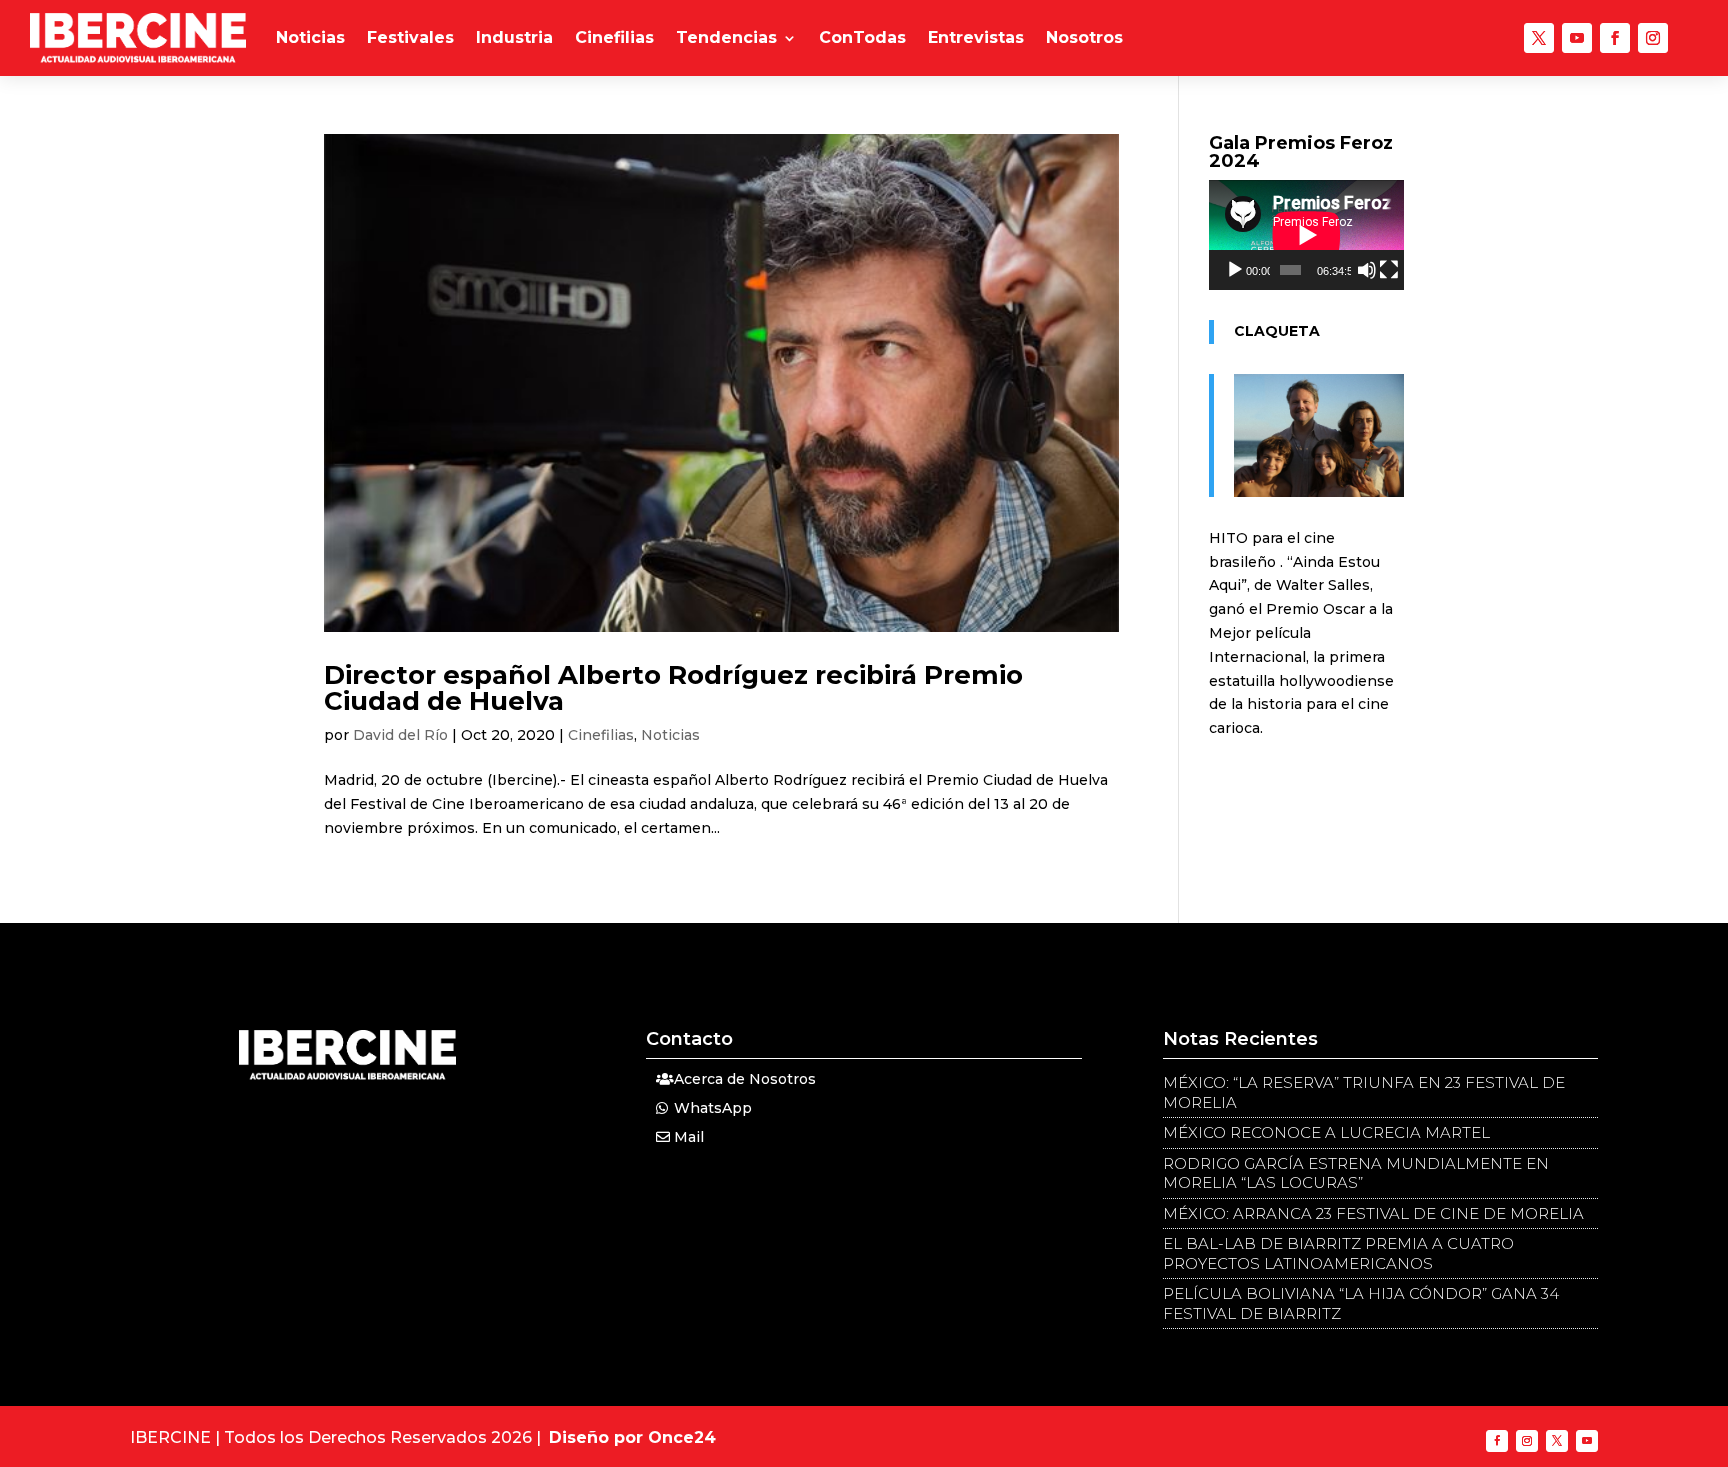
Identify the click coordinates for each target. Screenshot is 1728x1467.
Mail (689, 1137)
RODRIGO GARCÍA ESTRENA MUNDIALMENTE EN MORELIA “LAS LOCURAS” (1356, 1173)
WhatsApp (713, 1108)
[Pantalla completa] (1389, 270)
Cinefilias (614, 37)
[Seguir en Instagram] (1653, 38)
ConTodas (862, 37)
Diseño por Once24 (632, 1437)
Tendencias (726, 37)
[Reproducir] (1235, 270)
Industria (514, 37)
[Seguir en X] (1539, 38)
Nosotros (1084, 37)
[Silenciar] (1367, 270)
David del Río (400, 735)
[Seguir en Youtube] (1577, 38)
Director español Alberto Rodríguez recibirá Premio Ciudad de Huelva (673, 688)
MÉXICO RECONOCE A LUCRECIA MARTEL (1326, 1132)
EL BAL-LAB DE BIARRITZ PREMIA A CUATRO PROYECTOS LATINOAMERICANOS (1338, 1253)
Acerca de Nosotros (745, 1079)
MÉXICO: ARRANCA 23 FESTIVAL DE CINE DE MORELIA (1373, 1213)
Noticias (310, 37)
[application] (1306, 235)
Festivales (410, 37)
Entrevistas (976, 37)
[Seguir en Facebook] (1615, 38)
